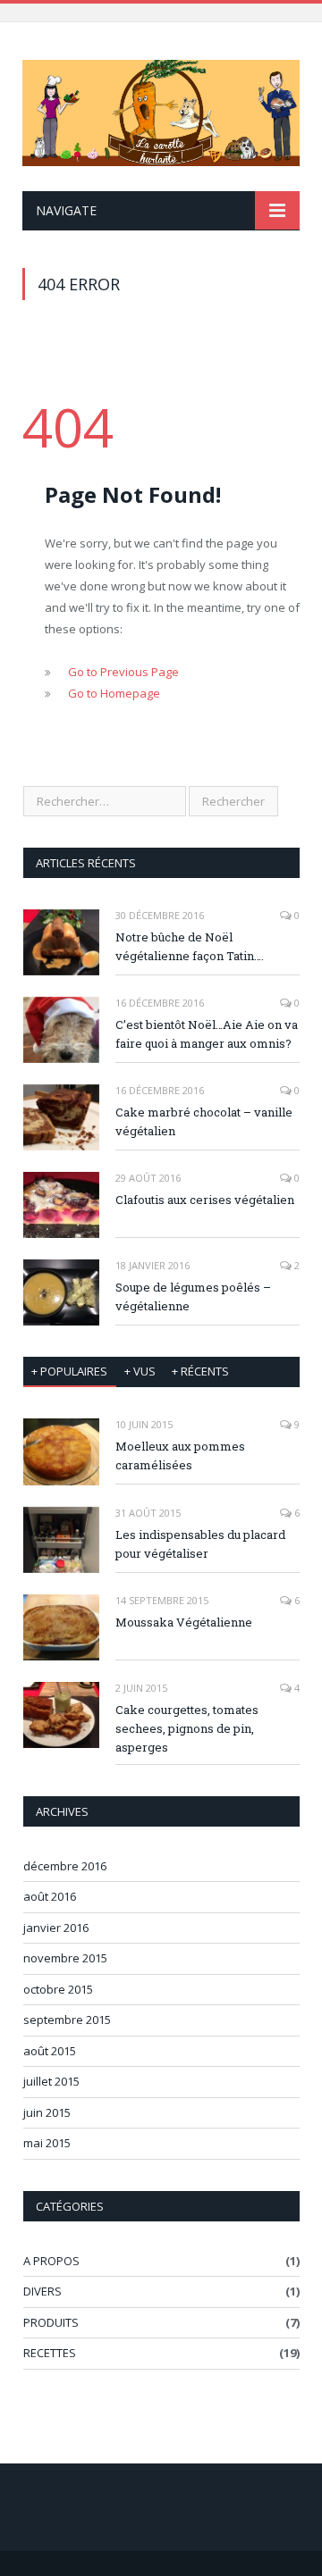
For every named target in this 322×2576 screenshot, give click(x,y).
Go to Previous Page (123, 672)
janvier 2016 (56, 1928)
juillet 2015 (51, 2081)
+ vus (140, 1371)
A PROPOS (51, 2261)
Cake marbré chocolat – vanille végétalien (204, 1121)
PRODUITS (51, 2322)
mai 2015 (47, 2143)
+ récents (200, 1371)
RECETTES (50, 2353)
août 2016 (50, 1896)
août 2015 (50, 2051)
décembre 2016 (65, 1866)
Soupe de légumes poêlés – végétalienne (193, 1296)
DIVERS (42, 2291)
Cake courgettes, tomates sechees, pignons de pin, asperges (187, 1728)
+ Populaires (69, 1371)
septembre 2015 (67, 2020)
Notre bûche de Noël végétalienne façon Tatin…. (190, 946)
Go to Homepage (114, 693)
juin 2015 (47, 2112)
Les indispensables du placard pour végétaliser (200, 1544)
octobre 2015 (58, 1989)
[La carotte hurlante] (161, 109)
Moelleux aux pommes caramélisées (180, 1455)
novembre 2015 (65, 1958)
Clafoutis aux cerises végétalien (205, 1200)
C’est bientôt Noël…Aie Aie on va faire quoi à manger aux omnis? (207, 1034)
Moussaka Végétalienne (184, 1622)
